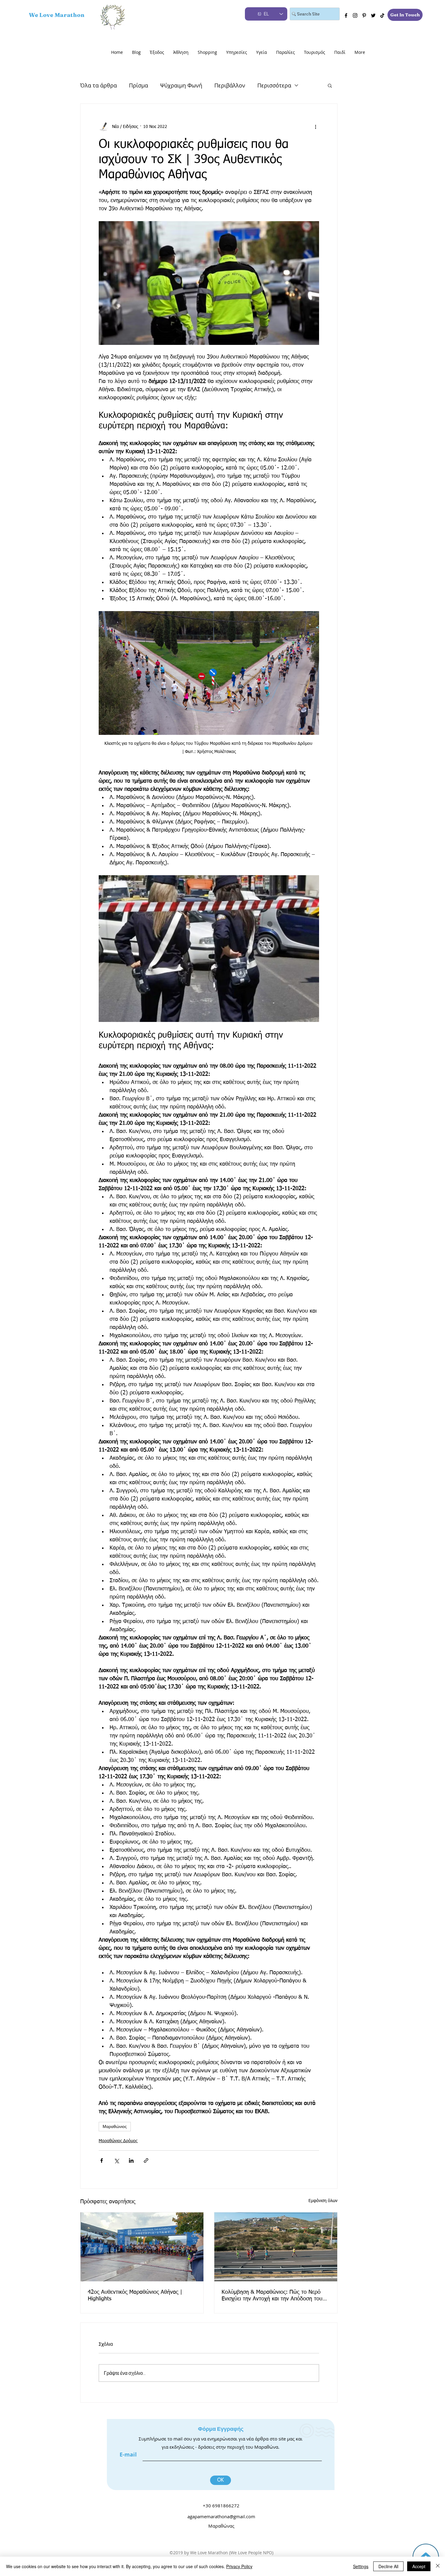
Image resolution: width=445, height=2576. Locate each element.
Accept (419, 2566)
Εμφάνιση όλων (323, 2201)
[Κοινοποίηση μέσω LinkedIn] (131, 2160)
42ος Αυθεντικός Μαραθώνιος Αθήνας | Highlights (135, 2296)
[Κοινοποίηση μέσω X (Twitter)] (116, 2160)
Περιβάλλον (230, 85)
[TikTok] (382, 15)
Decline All (388, 2566)
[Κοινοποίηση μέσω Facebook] (102, 2160)
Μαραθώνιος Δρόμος (118, 2141)
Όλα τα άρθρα (99, 85)
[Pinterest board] (364, 15)
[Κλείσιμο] (438, 2566)
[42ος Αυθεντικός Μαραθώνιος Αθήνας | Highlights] (142, 2247)
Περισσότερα (274, 85)
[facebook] (346, 15)
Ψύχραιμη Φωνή (181, 85)
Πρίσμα (138, 85)
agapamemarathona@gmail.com (221, 2516)
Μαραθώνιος (115, 2126)
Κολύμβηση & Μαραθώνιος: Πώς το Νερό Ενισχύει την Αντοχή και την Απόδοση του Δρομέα (272, 2296)
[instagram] (355, 15)
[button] (330, 85)
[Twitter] (373, 15)
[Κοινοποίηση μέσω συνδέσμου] (146, 2160)
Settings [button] (361, 2566)
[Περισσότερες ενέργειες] (315, 127)
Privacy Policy (239, 2566)
